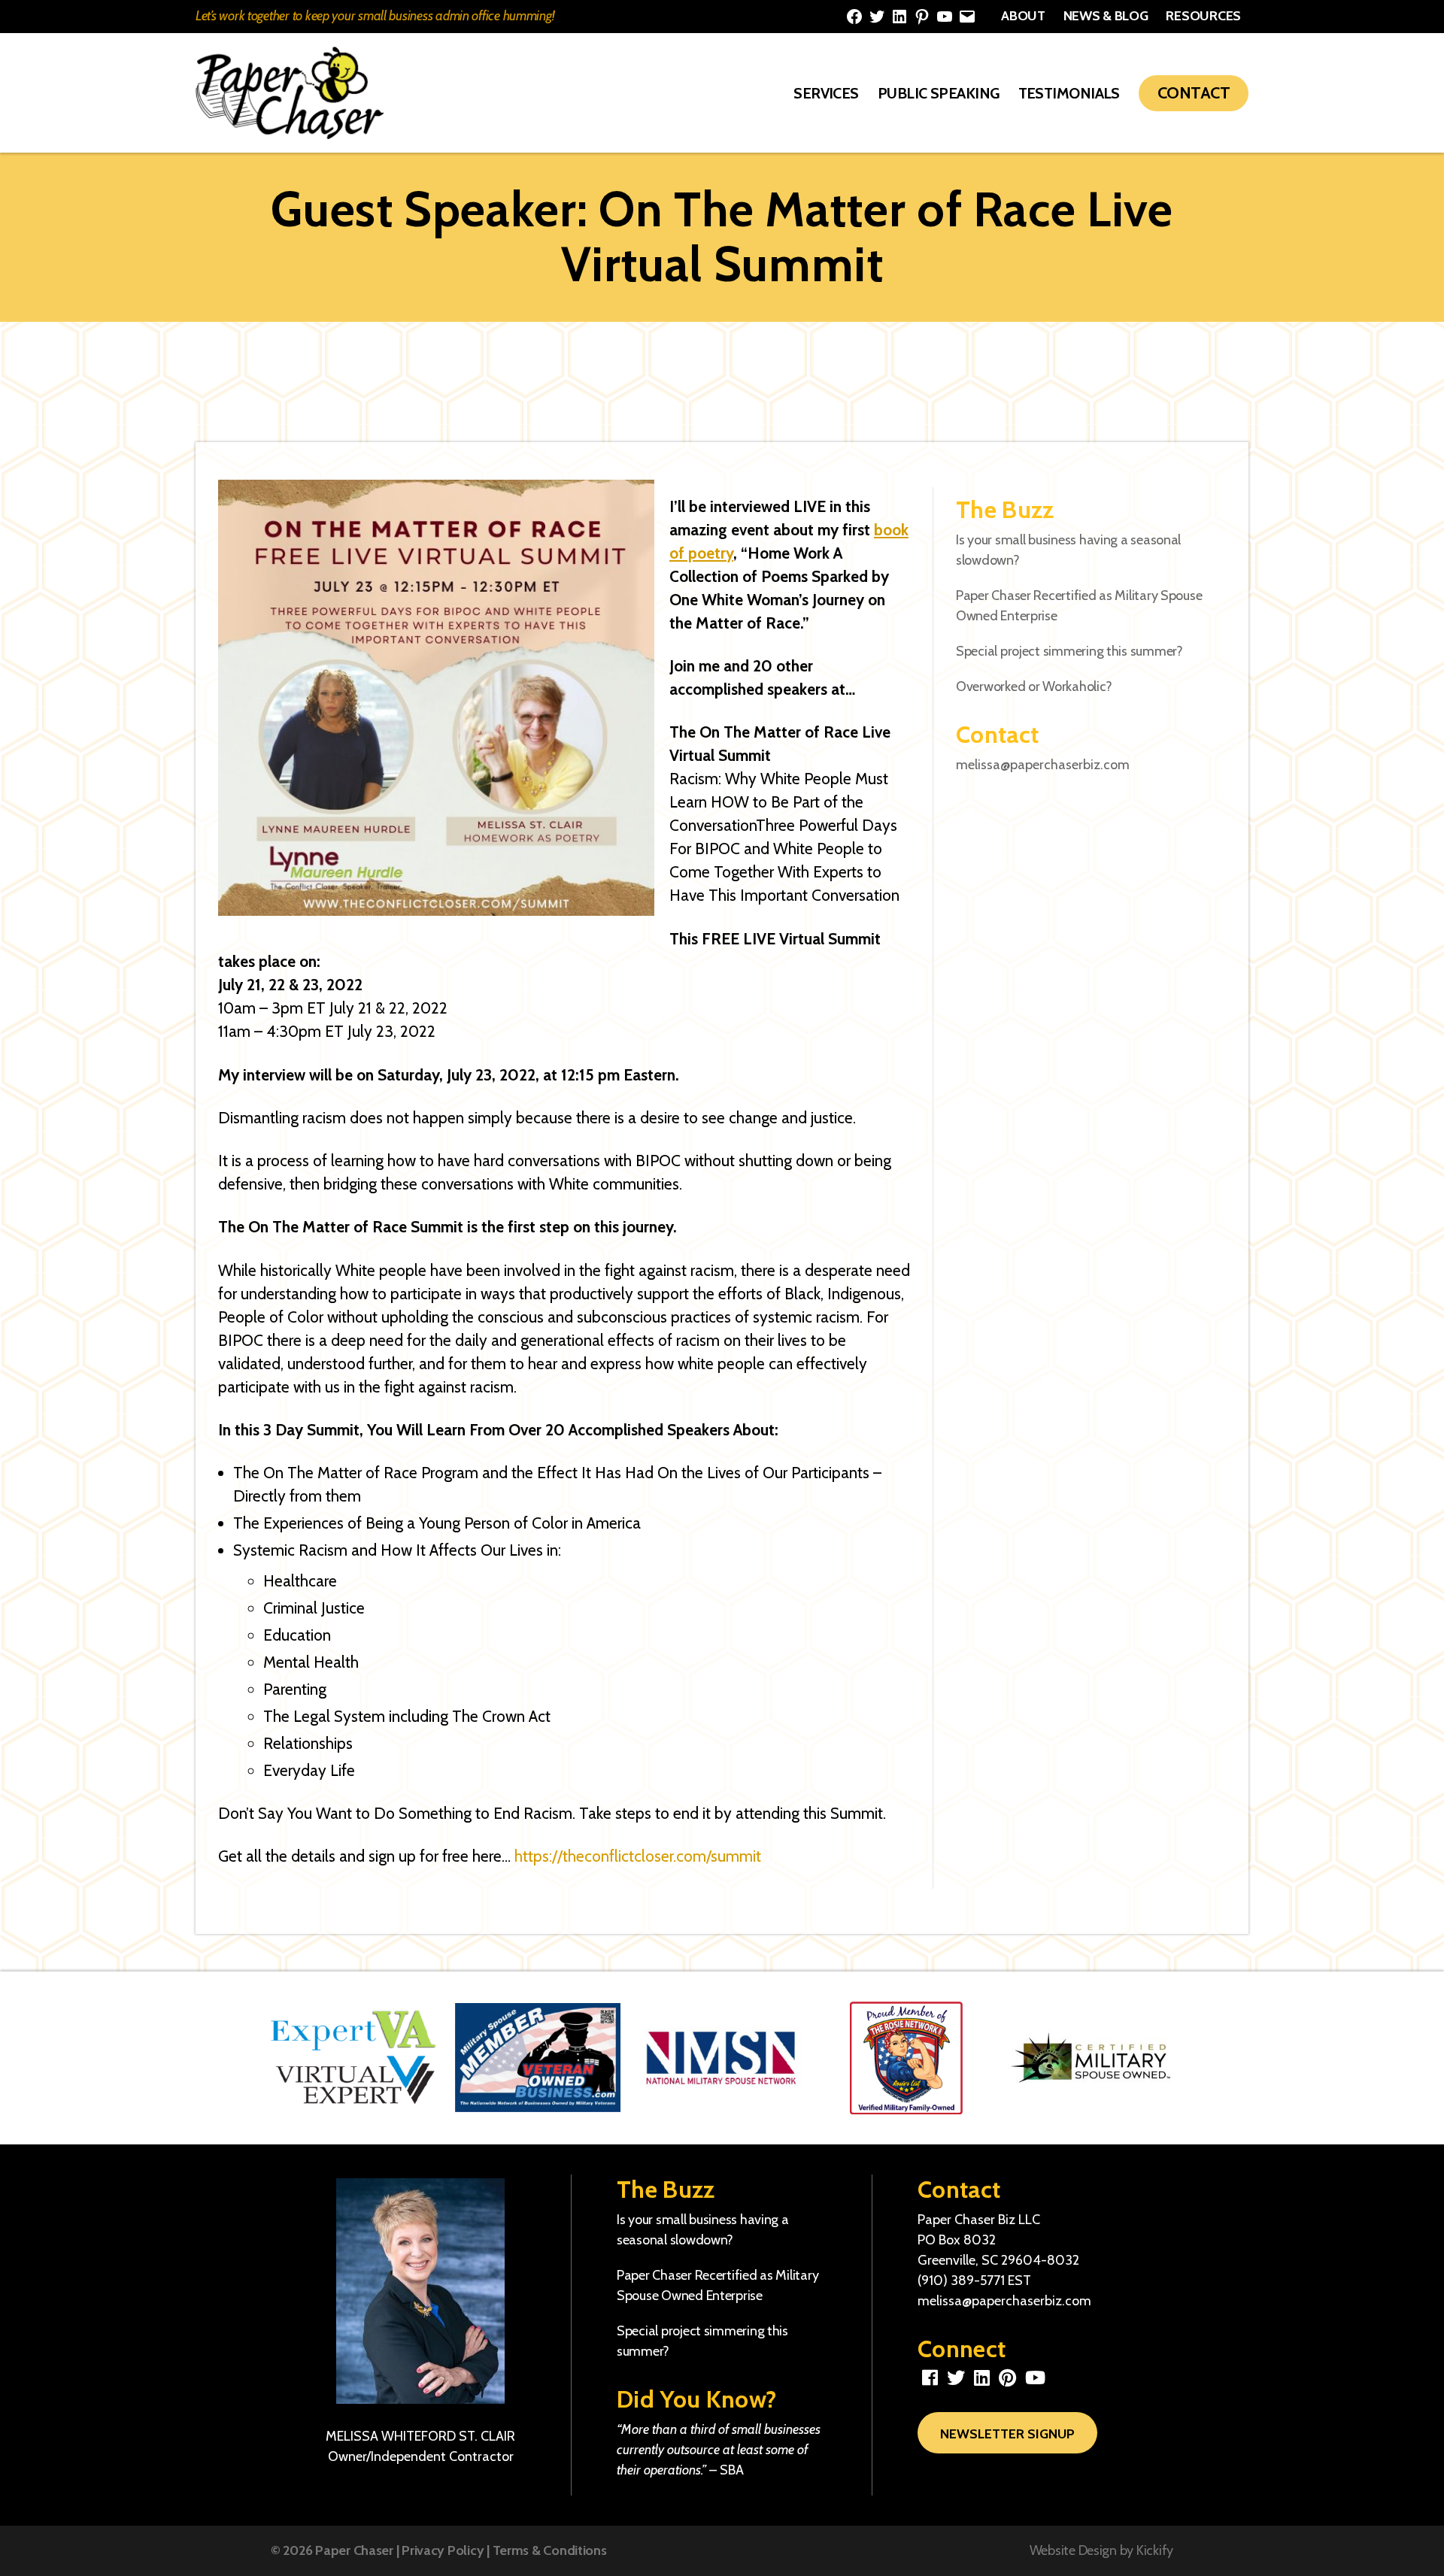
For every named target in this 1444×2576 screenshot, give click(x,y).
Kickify (1155, 2550)
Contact (1194, 93)
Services (826, 93)
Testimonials (1069, 93)
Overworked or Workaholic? (1034, 686)
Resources (1203, 16)
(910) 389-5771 (961, 2281)
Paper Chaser (354, 2550)
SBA (732, 2470)
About (1023, 16)
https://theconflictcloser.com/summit (638, 1856)
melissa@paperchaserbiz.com (1043, 765)
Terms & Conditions (550, 2550)
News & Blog (1106, 16)
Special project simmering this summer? (1069, 651)
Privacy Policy (443, 2550)
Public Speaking (939, 93)
